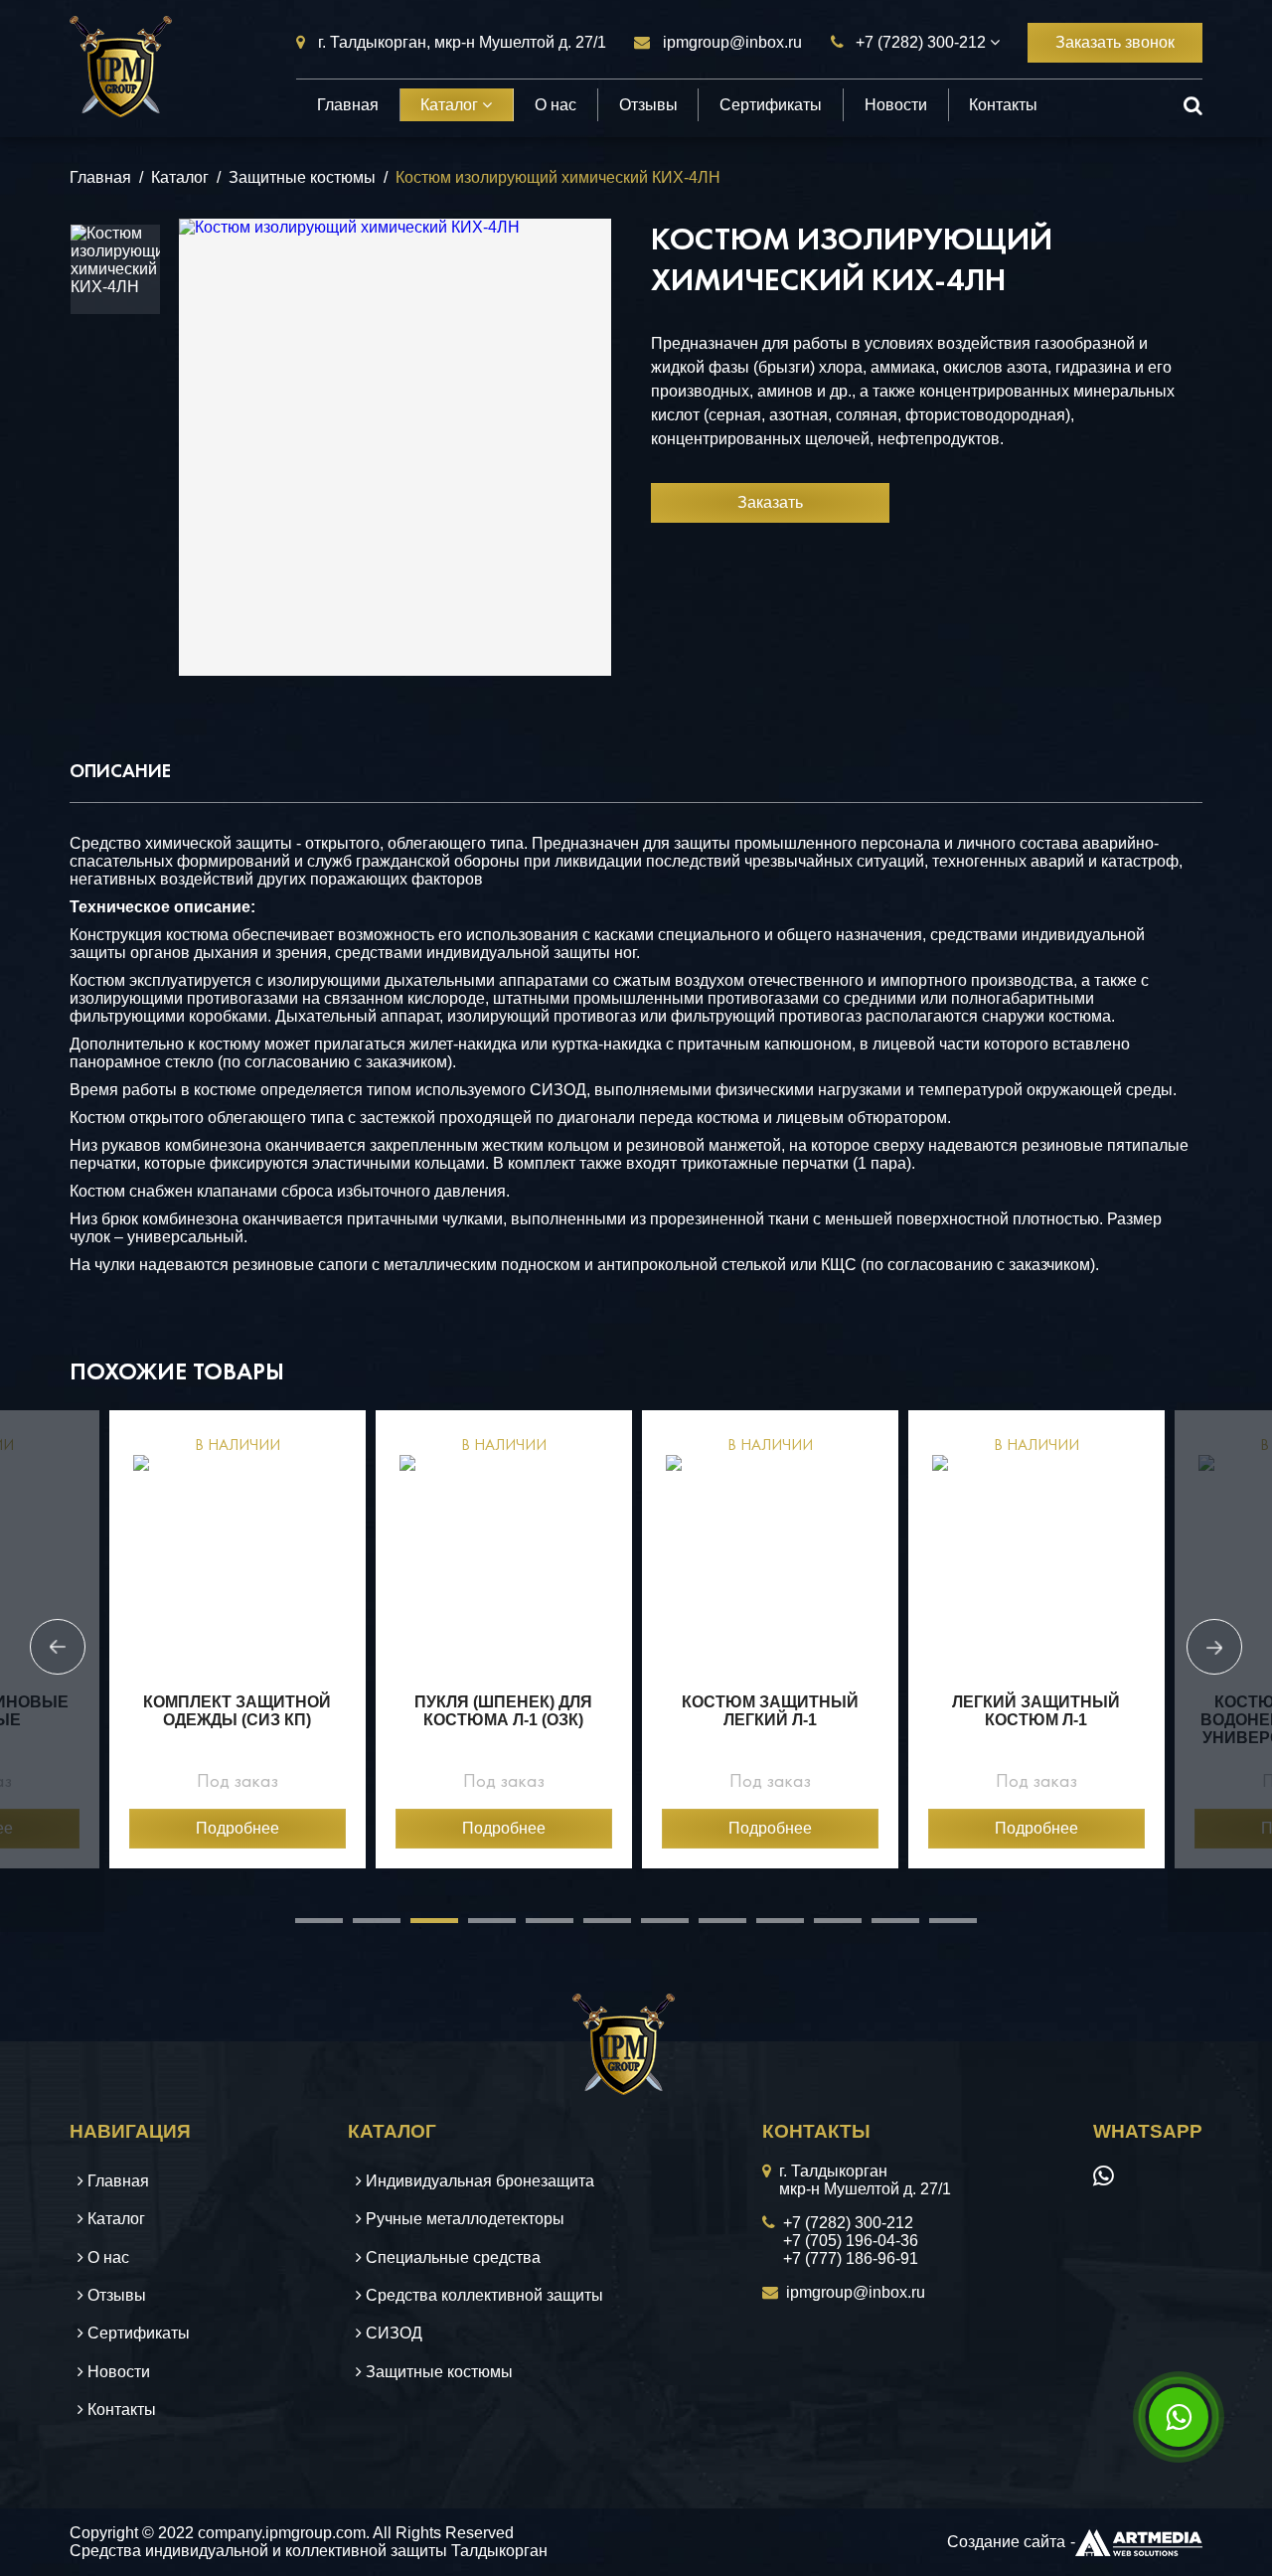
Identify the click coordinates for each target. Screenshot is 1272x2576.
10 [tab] (824, 1928)
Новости (896, 105)
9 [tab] (766, 1928)
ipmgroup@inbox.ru (732, 42)
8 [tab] (709, 1928)
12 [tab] (939, 1928)
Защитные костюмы (302, 177)
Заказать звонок (1115, 42)
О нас (556, 105)
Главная (348, 105)
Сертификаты (771, 105)
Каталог (451, 105)
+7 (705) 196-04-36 (851, 2241)
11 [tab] (881, 1928)
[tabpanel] (238, 1639)
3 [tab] (420, 1928)
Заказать (770, 502)
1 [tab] (305, 1928)
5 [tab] (536, 1928)
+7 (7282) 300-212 (921, 42)
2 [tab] (363, 1928)
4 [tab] (478, 1928)
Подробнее (238, 1828)
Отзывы (648, 105)
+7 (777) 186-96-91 (851, 2258)
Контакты (1003, 105)
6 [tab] (593, 1928)
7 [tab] (651, 1928)
